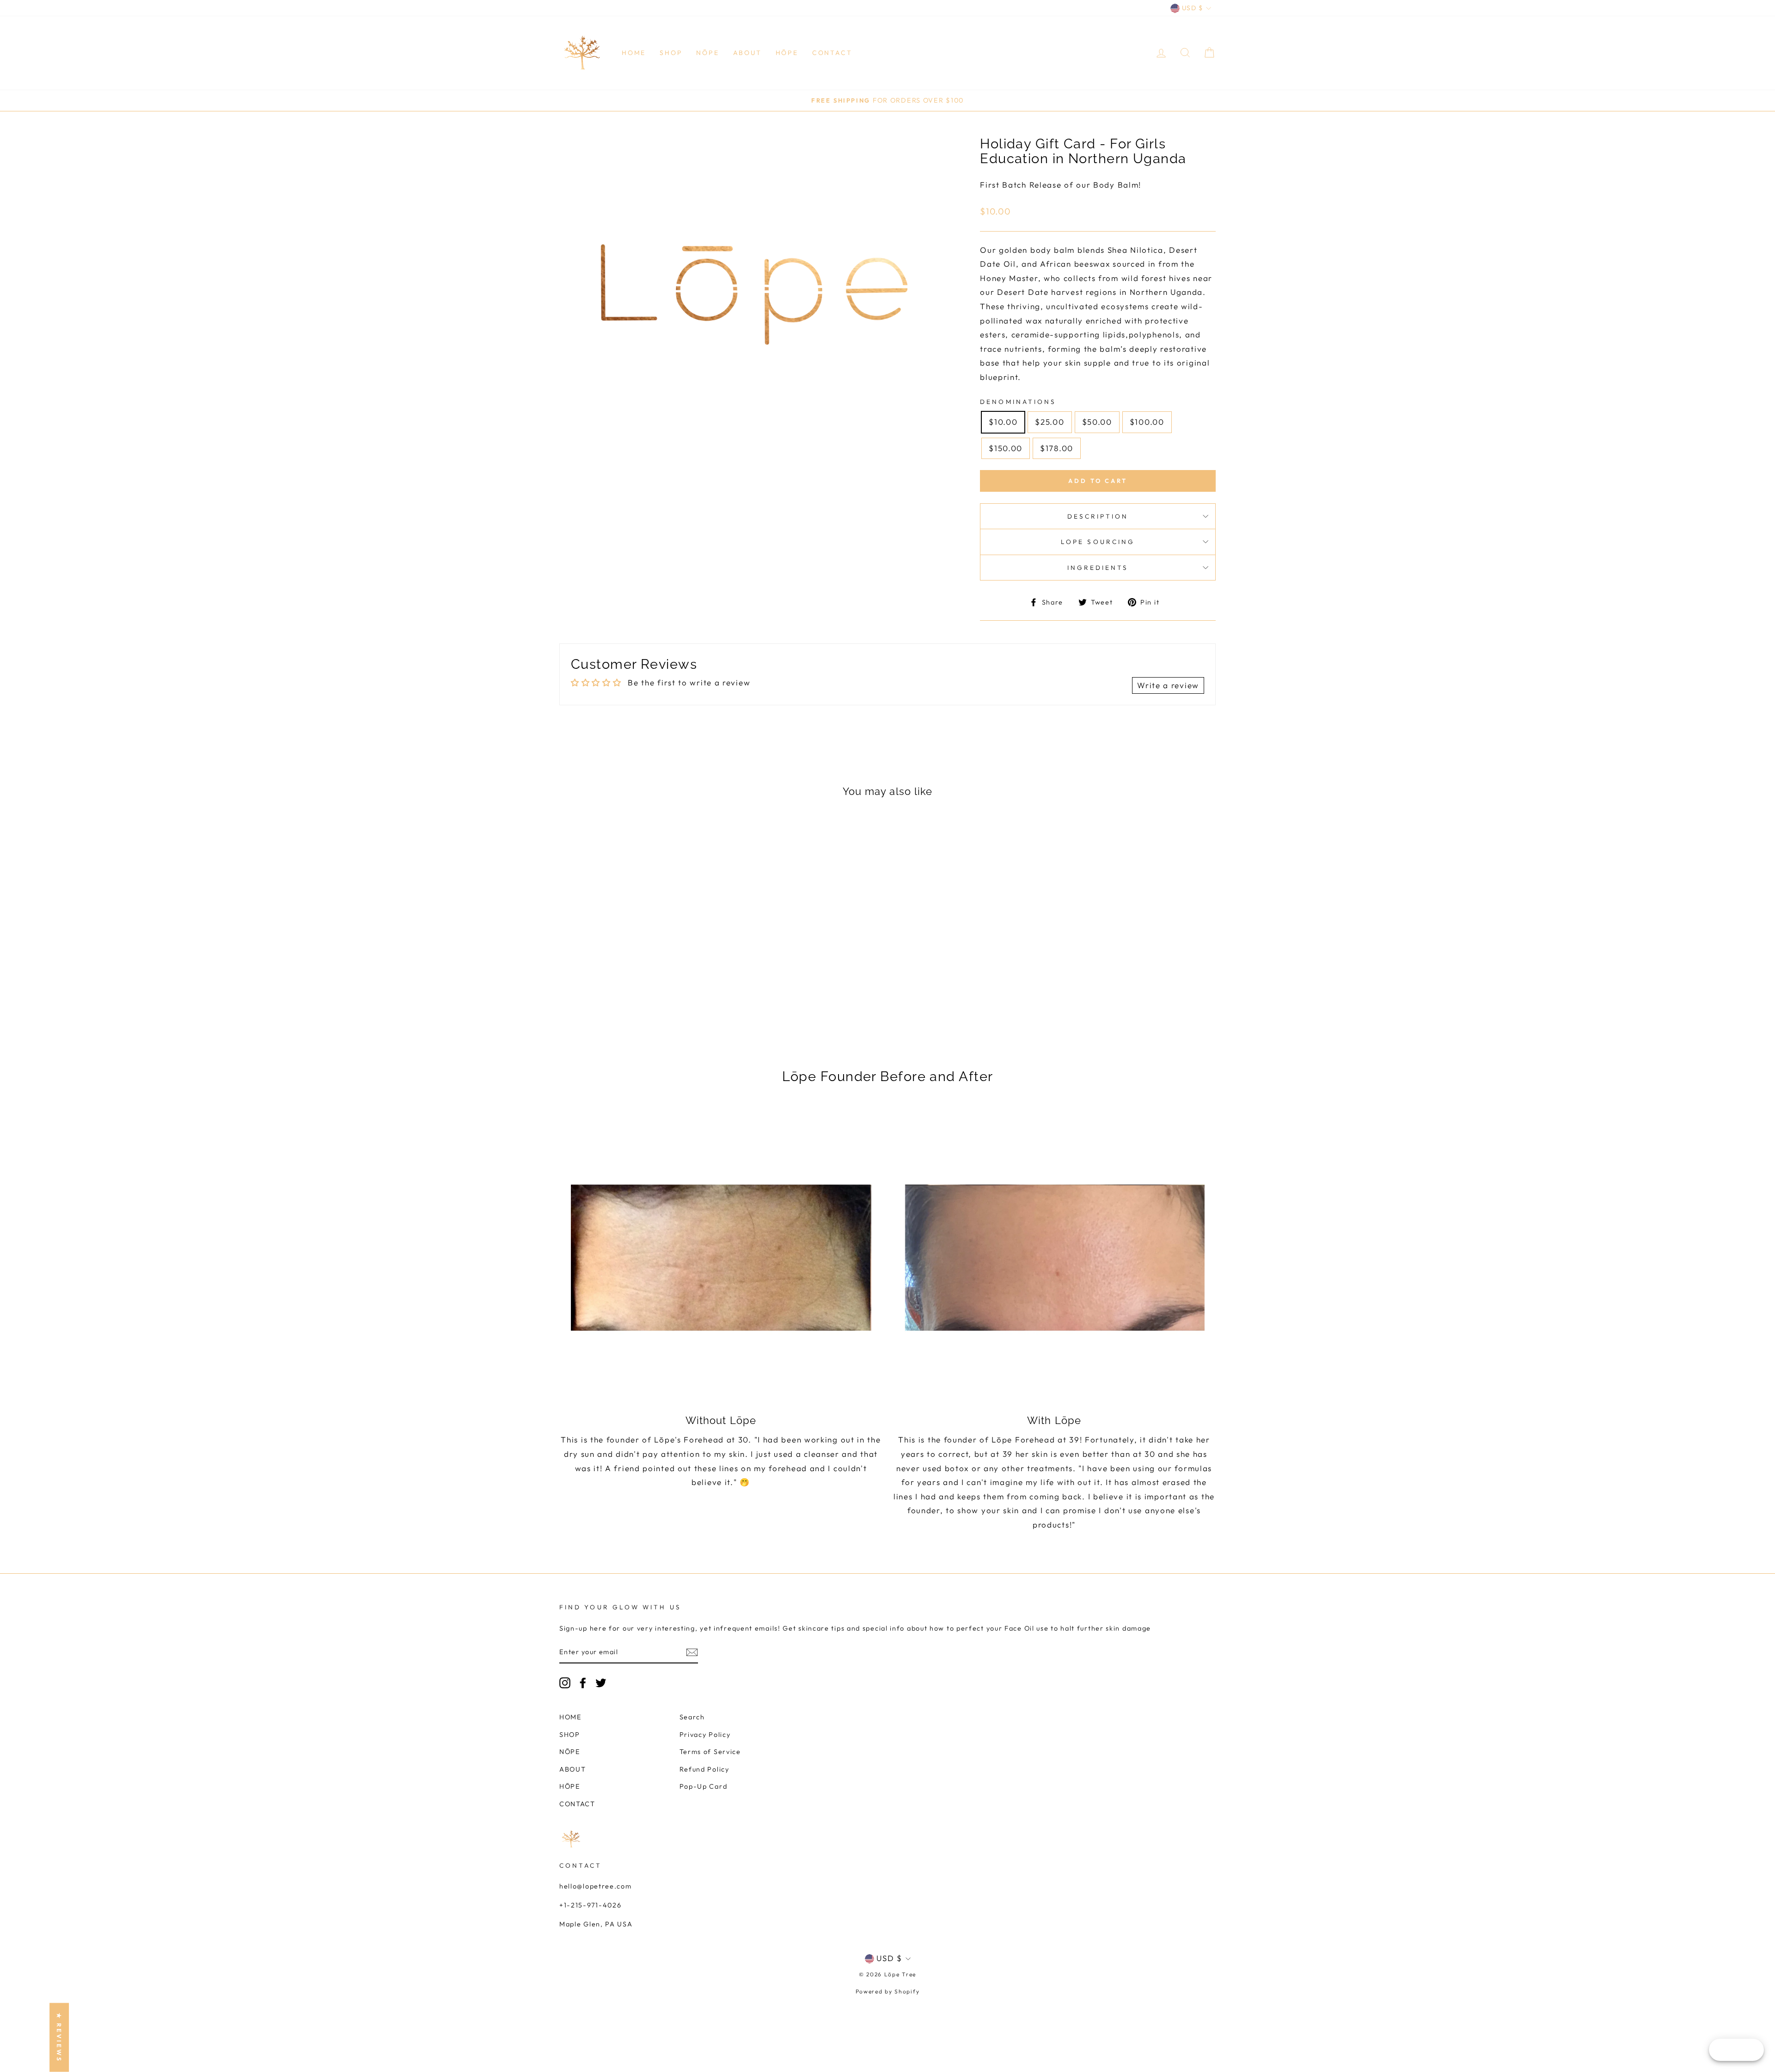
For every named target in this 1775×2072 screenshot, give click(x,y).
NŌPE (707, 53)
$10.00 (1003, 422)
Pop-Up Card (704, 1786)
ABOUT (747, 53)
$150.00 (1006, 448)
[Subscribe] (692, 1652)
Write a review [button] (1168, 685)
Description (1098, 516)
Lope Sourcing (1098, 542)
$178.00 (1057, 448)
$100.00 (1147, 422)
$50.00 (1097, 422)
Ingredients (1098, 568)
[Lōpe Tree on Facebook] (583, 1683)
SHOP (671, 53)
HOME (634, 53)
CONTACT (832, 53)
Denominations (1018, 402)
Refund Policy (704, 1769)
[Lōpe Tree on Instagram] (565, 1683)
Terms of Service (710, 1752)
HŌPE (787, 53)
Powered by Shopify (888, 1991)
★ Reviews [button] (59, 2038)
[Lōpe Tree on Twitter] (601, 1683)
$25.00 (1050, 422)
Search (692, 1717)
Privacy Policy (705, 1735)
